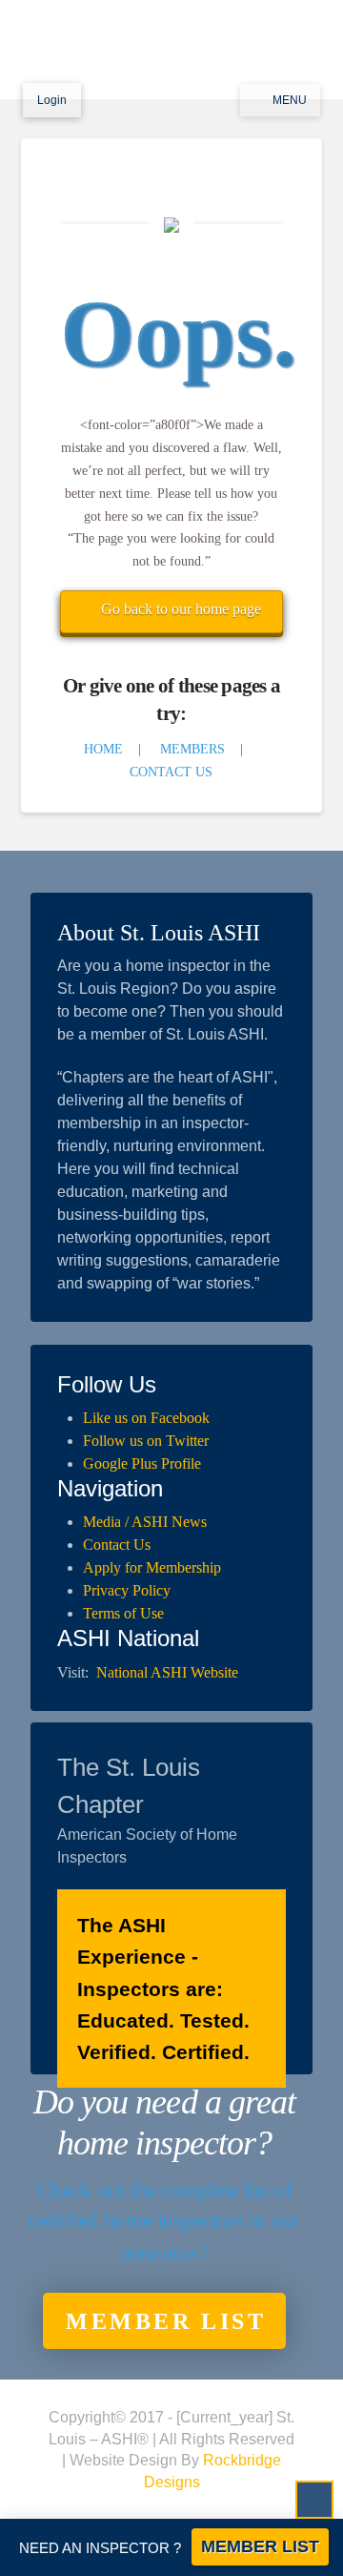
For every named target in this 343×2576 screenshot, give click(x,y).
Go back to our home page (181, 609)
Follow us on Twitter (146, 1441)
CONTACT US (171, 772)
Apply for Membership (152, 1567)
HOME (103, 749)
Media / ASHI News (145, 1522)
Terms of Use (123, 1613)
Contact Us (117, 1545)
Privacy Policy (127, 1590)
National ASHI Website (167, 1672)
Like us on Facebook (146, 1418)
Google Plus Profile (142, 1463)
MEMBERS (192, 749)
